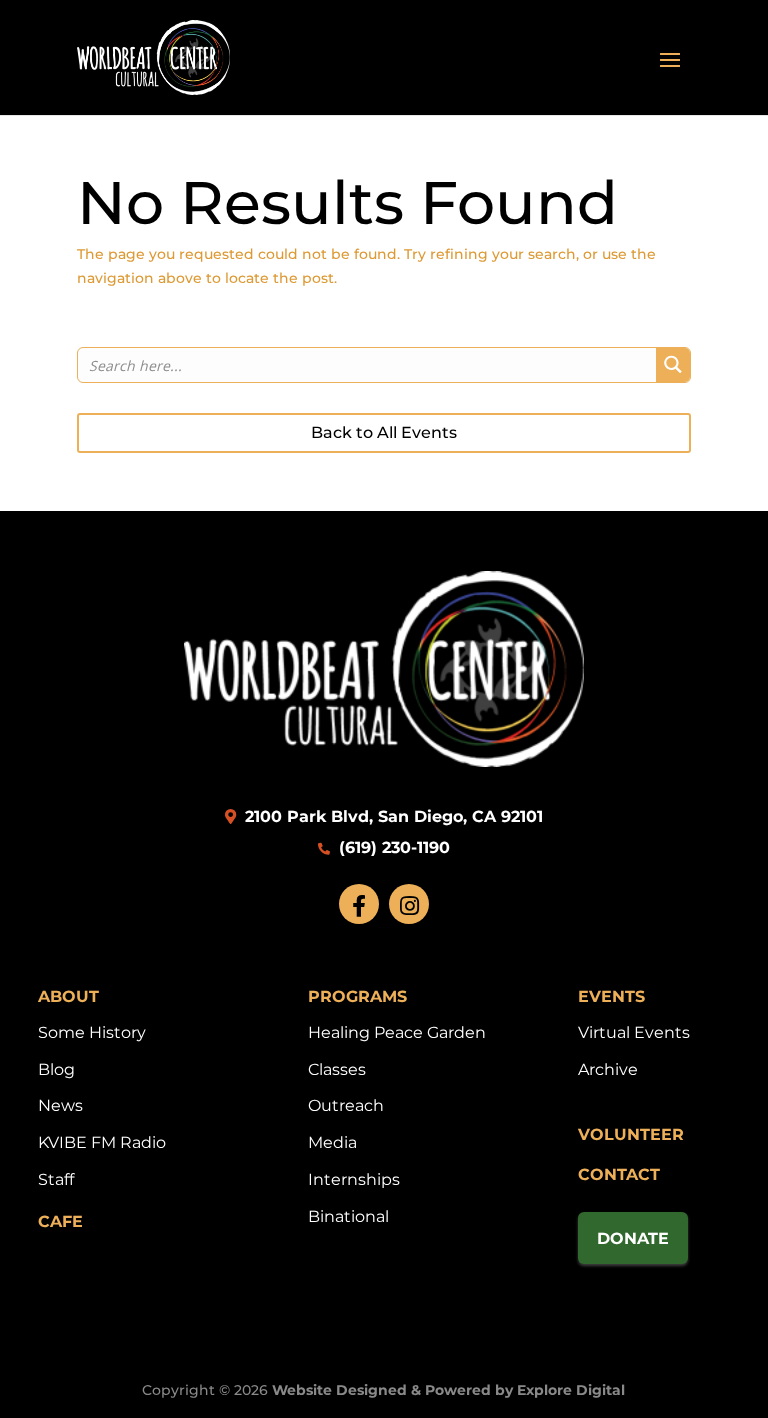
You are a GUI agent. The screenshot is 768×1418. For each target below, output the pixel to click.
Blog (56, 1069)
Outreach (346, 1105)
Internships (354, 1179)
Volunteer (631, 1134)
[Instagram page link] (409, 904)
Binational (348, 1216)
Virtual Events (634, 1032)
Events (611, 996)
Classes (337, 1069)
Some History (92, 1032)
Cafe (60, 1221)
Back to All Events (384, 432)
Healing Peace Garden (397, 1032)
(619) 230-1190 (392, 847)
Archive (608, 1069)
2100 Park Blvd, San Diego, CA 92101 (391, 816)
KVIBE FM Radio (102, 1142)
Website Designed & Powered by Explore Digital (448, 1390)
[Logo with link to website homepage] (384, 761)
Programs (357, 996)
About (68, 996)
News (60, 1105)
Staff (56, 1179)
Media (332, 1142)
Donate (633, 1238)
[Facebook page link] (359, 904)
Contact (619, 1174)
